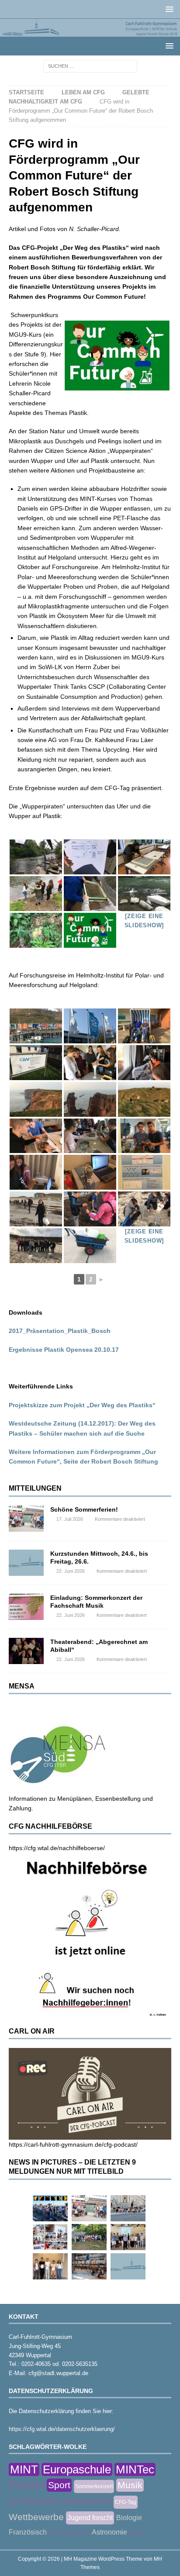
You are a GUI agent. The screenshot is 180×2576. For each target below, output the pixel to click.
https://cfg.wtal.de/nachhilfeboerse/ (57, 1848)
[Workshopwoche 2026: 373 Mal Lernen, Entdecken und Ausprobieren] (50, 2237)
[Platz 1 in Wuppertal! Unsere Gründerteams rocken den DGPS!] (50, 2266)
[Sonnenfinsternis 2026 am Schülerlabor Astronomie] (50, 2208)
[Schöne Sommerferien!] (26, 1519)
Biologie (129, 2518)
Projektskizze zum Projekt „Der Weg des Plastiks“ (82, 1405)
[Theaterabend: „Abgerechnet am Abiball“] (26, 1651)
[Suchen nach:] (90, 66)
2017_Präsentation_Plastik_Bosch (60, 1331)
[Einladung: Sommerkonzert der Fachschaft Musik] (26, 1607)
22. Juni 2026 (71, 1571)
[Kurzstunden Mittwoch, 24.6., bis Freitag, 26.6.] (26, 1563)
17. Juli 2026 (70, 1519)
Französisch (28, 2532)
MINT (24, 2469)
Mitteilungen (35, 1488)
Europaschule (77, 2469)
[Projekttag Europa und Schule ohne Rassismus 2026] (89, 2266)
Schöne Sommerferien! (84, 1509)
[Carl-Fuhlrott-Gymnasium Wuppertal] (90, 32)
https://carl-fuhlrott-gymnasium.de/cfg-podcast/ (73, 2144)
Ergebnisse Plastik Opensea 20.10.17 (64, 1350)
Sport (59, 2485)
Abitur (136, 2533)
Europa (27, 2484)
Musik (130, 2485)
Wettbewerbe (36, 2517)
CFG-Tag (126, 2502)
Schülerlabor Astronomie (60, 2501)
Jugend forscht (90, 2518)
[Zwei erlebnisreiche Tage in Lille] (89, 2237)
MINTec (135, 2469)
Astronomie (109, 2532)
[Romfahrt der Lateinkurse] (128, 2208)
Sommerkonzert (94, 2486)
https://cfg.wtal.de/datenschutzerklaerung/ (62, 2429)
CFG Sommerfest (69, 2533)
